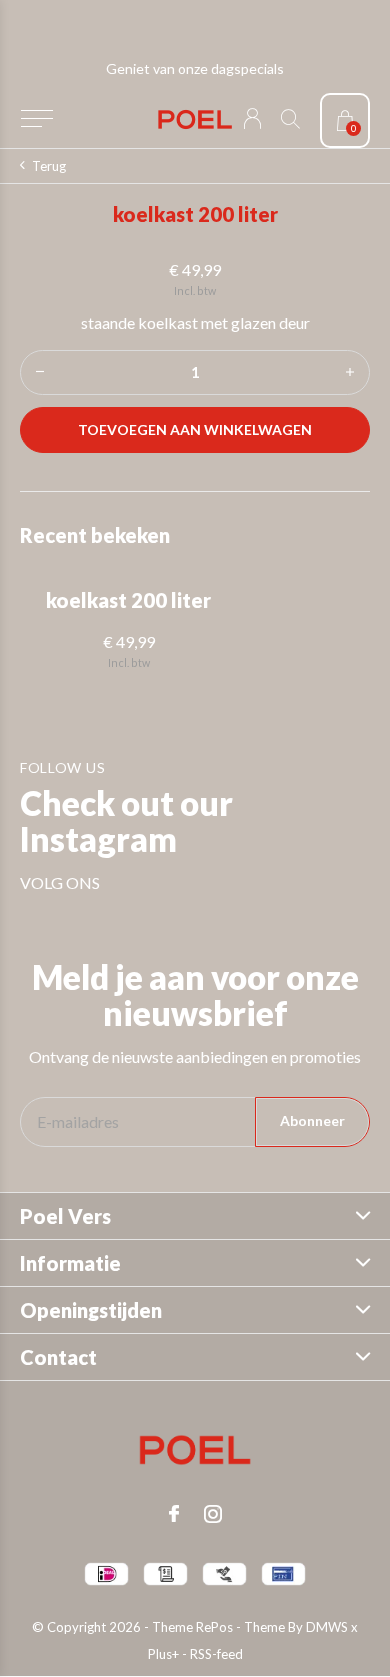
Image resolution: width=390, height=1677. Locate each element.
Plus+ (163, 1654)
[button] (36, 119)
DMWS (327, 1627)
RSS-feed (216, 1654)
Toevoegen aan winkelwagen (195, 429)
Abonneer (312, 1120)
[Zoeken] (290, 118)
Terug (49, 166)
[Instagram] (213, 1514)
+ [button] (350, 372)
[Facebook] (174, 1514)
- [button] (40, 372)
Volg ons (60, 882)
